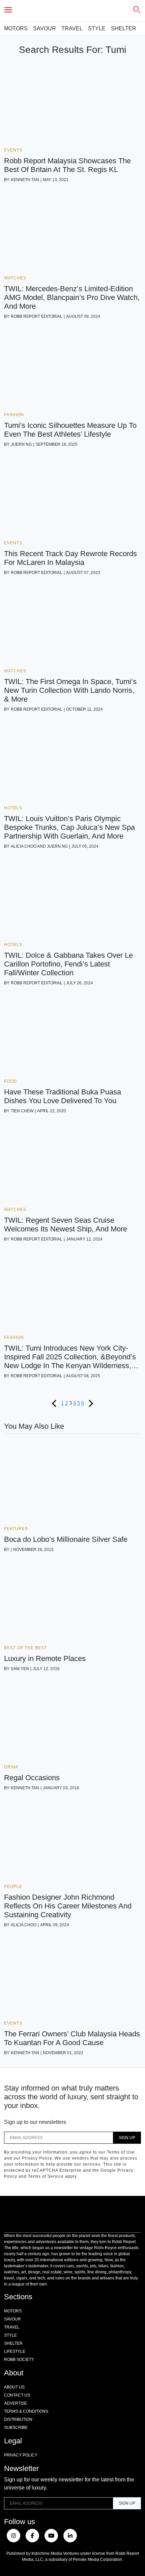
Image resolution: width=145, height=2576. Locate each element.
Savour (45, 28)
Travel (72, 28)
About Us (14, 2387)
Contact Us (17, 2395)
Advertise (16, 2403)
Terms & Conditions (26, 2411)
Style (97, 28)
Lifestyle (15, 2351)
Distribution (18, 2419)
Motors (16, 28)
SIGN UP (127, 2138)
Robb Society (19, 2360)
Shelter (124, 28)
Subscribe (16, 2428)
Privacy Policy (21, 2455)
